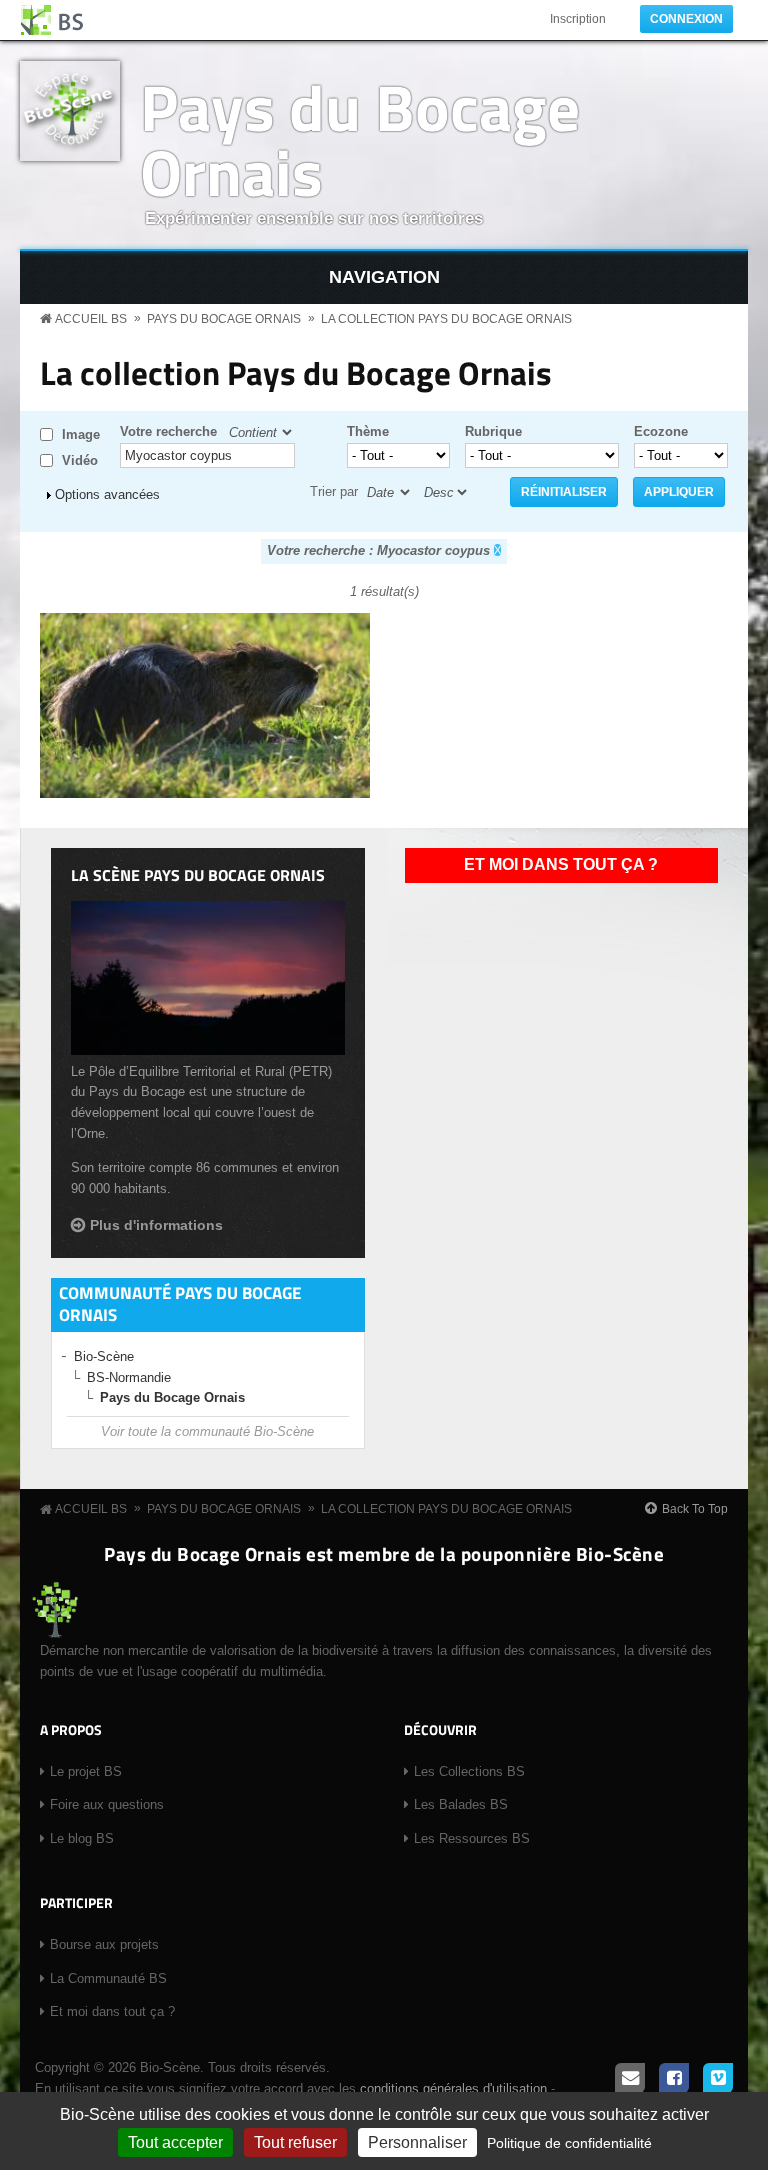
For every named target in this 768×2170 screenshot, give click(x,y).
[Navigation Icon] (384, 277)
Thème (368, 431)
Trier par (334, 491)
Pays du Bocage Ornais (360, 139)
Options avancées (107, 494)
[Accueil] (53, 20)
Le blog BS (82, 1838)
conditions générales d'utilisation (453, 2088)
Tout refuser (295, 2142)
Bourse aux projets (104, 1944)
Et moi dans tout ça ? (561, 864)
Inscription (578, 19)
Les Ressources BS (472, 1838)
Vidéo (80, 460)
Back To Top (695, 1509)
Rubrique (493, 431)
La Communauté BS (108, 1978)
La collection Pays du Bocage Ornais (446, 319)
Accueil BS (91, 319)
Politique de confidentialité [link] (569, 2143)
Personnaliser (417, 2142)
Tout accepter (175, 2142)
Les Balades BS (461, 1804)
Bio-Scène (104, 1356)
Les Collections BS (469, 1771)
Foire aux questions (107, 1804)
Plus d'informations (156, 1225)
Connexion (686, 19)
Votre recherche (168, 431)
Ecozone (661, 431)
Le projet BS (86, 1771)
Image (81, 434)
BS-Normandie (129, 1377)
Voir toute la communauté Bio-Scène (207, 1431)
